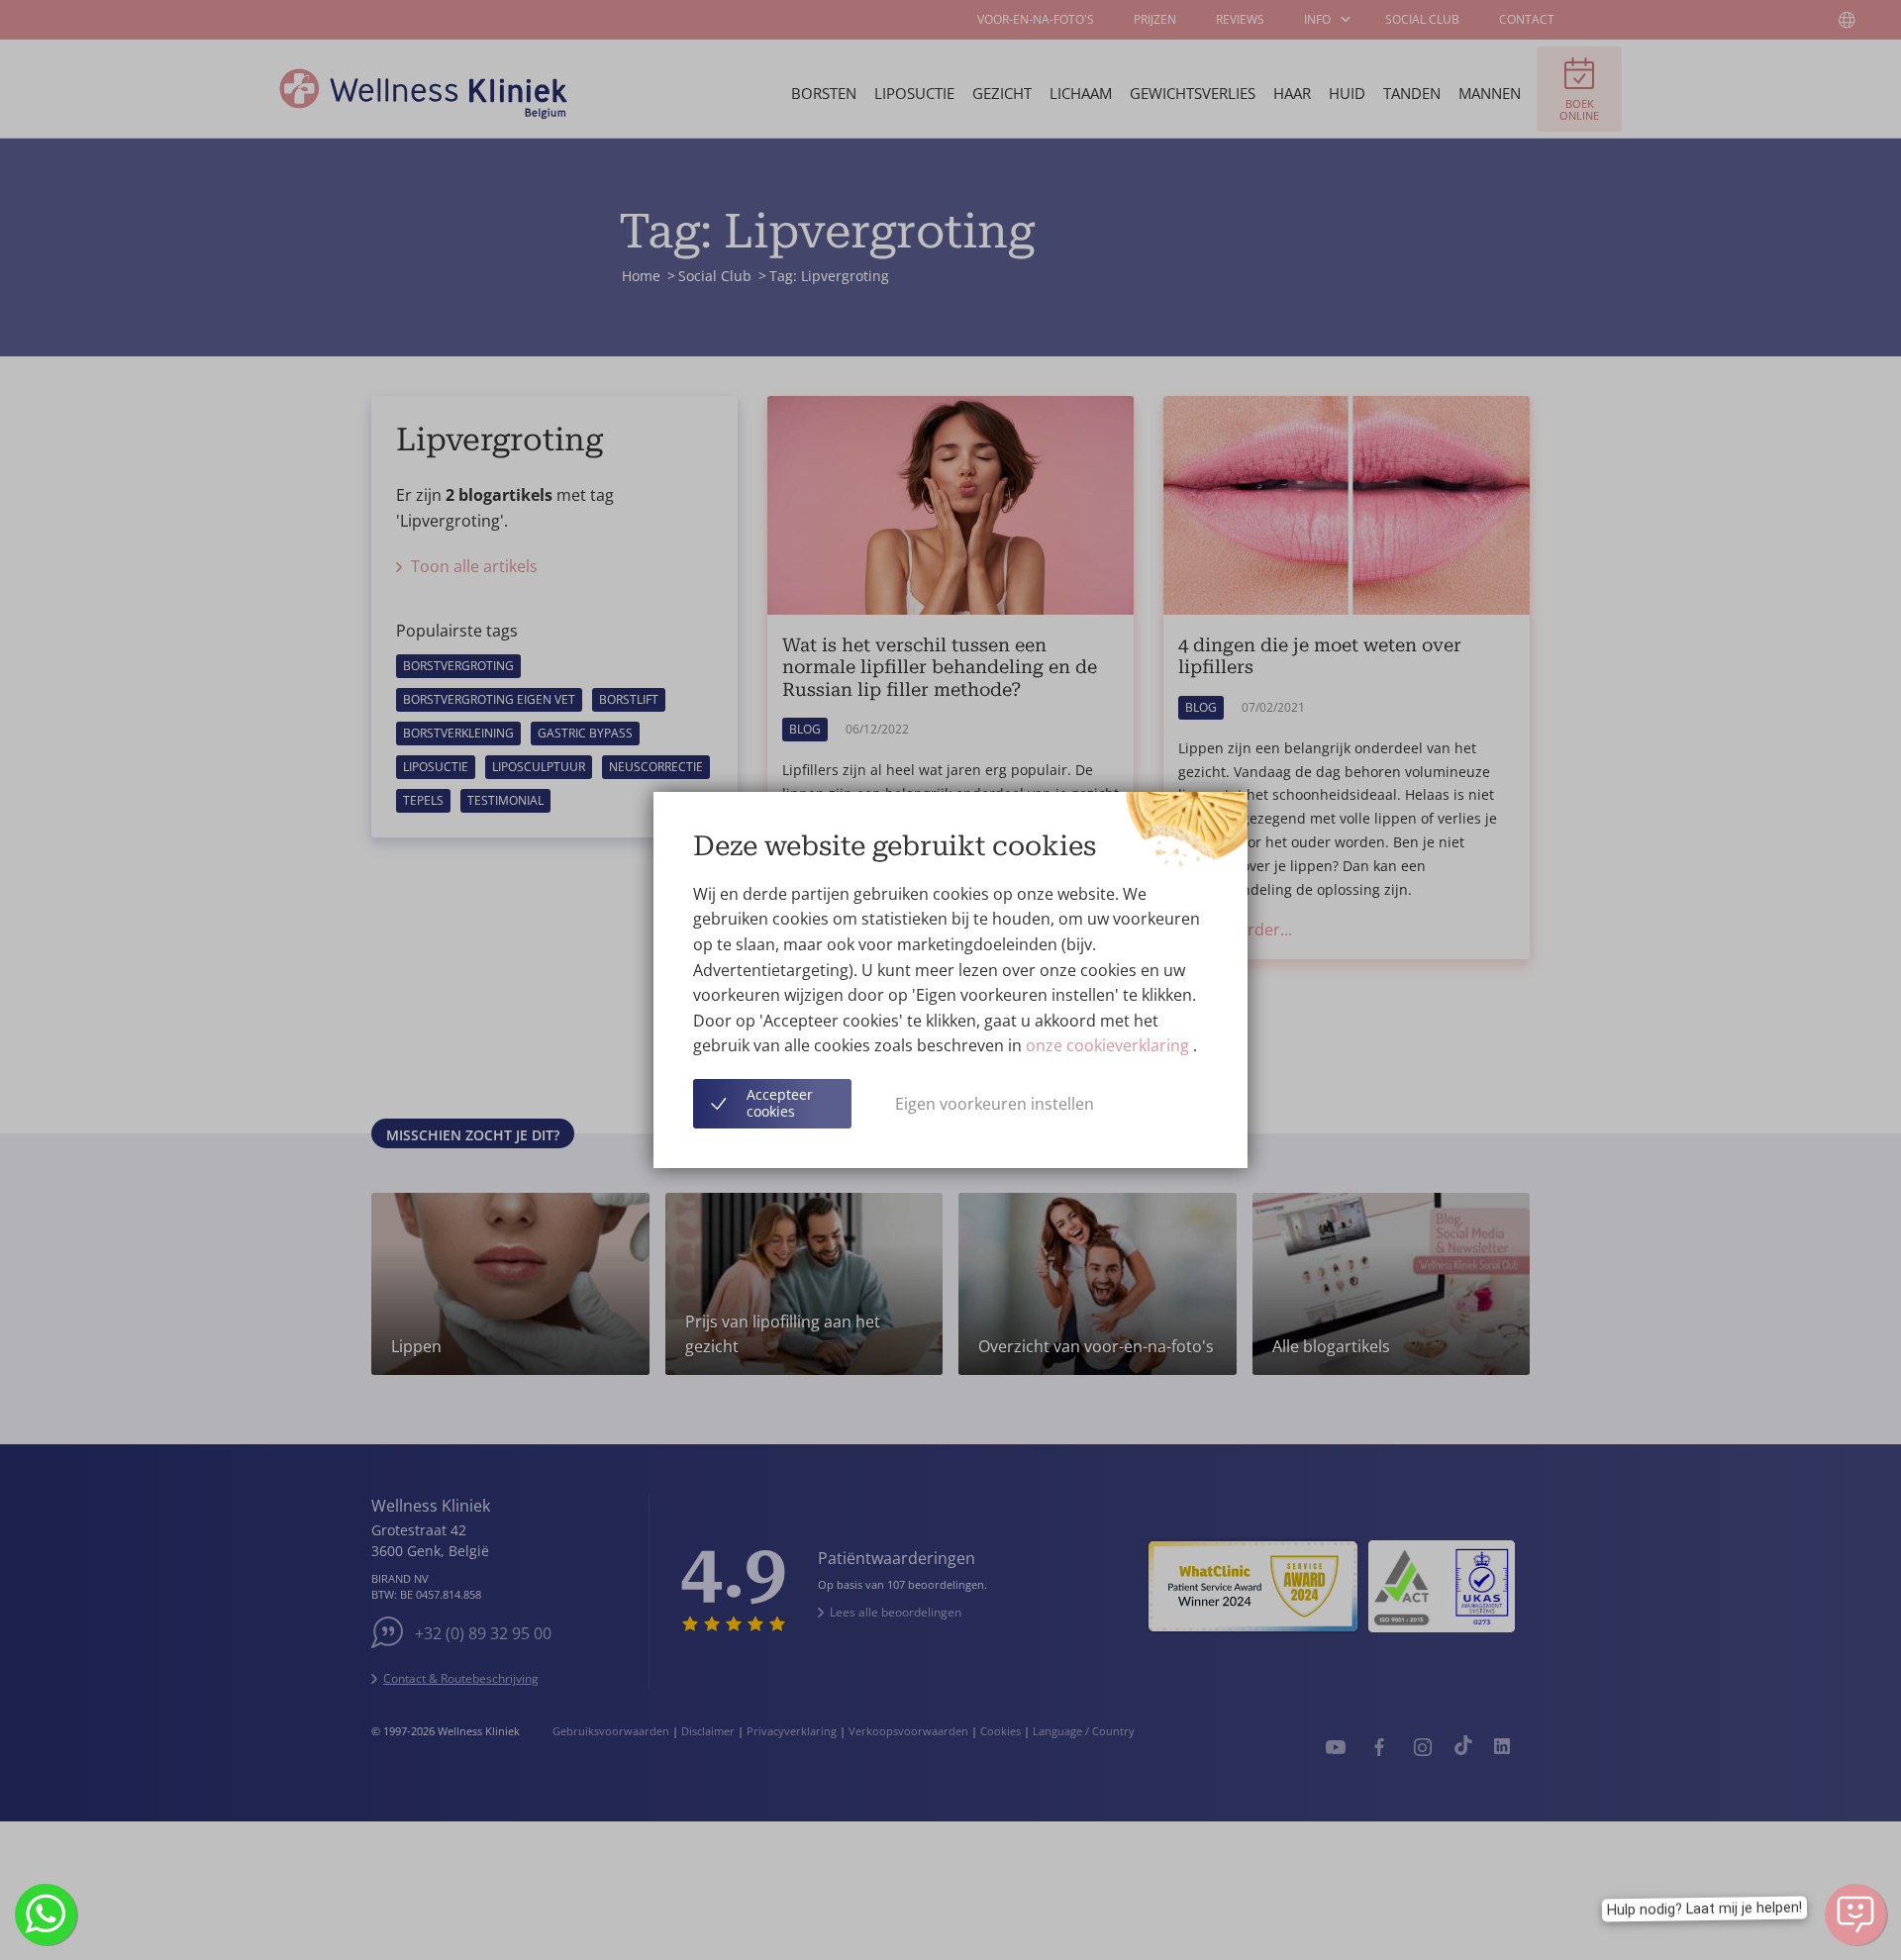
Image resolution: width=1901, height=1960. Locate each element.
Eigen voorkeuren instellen (995, 1104)
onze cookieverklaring (1109, 1045)
